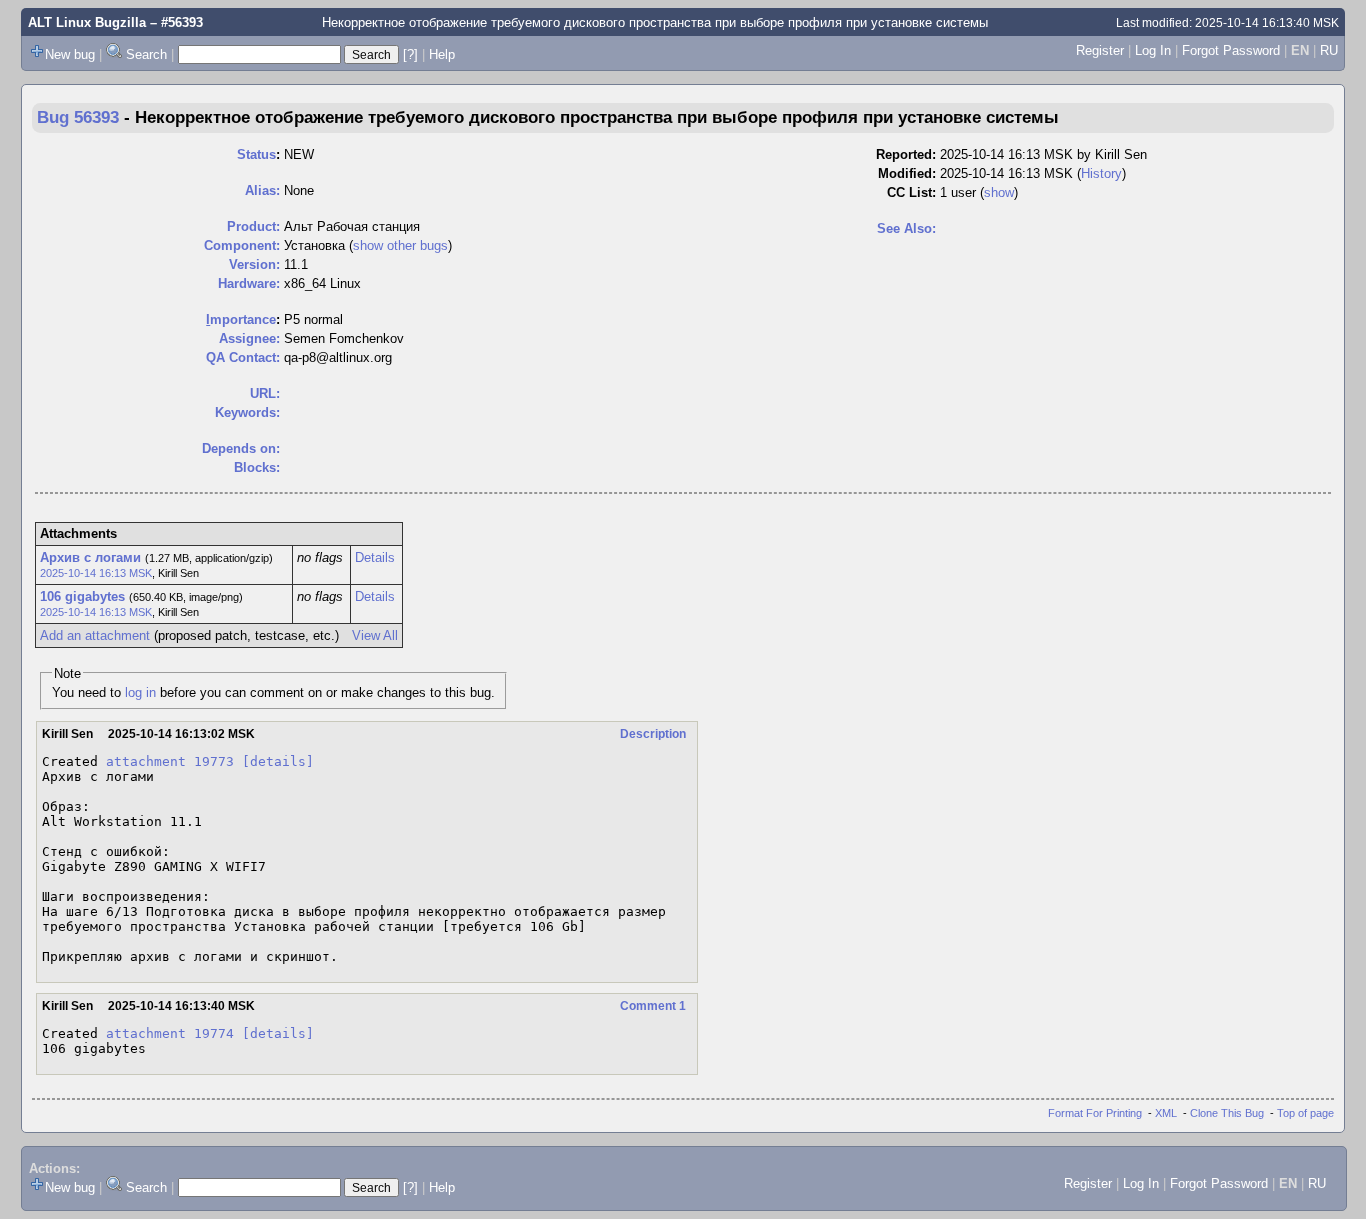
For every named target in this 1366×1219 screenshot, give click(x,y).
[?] (410, 54)
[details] (278, 761)
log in (140, 692)
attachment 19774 (170, 1033)
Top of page (1305, 1113)
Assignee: (249, 338)
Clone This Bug (1227, 1113)
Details (375, 557)
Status (256, 154)
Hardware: (249, 283)
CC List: (911, 192)
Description (653, 734)
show (999, 192)
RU (1329, 50)
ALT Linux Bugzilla (87, 22)
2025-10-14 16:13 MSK (96, 573)
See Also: (906, 228)
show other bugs (400, 245)
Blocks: (257, 467)
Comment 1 (653, 1006)
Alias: (262, 190)
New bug (70, 54)
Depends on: (241, 448)
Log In (1153, 50)
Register (1100, 50)
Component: (242, 245)
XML (1166, 1113)
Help (442, 54)
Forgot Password (1231, 50)
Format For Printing (1095, 1113)
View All (375, 635)
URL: (265, 393)
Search (146, 54)
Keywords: (247, 412)
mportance (241, 319)
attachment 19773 (170, 761)
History (1101, 173)
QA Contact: (243, 357)
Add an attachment (95, 635)
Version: (254, 264)
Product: (253, 226)
